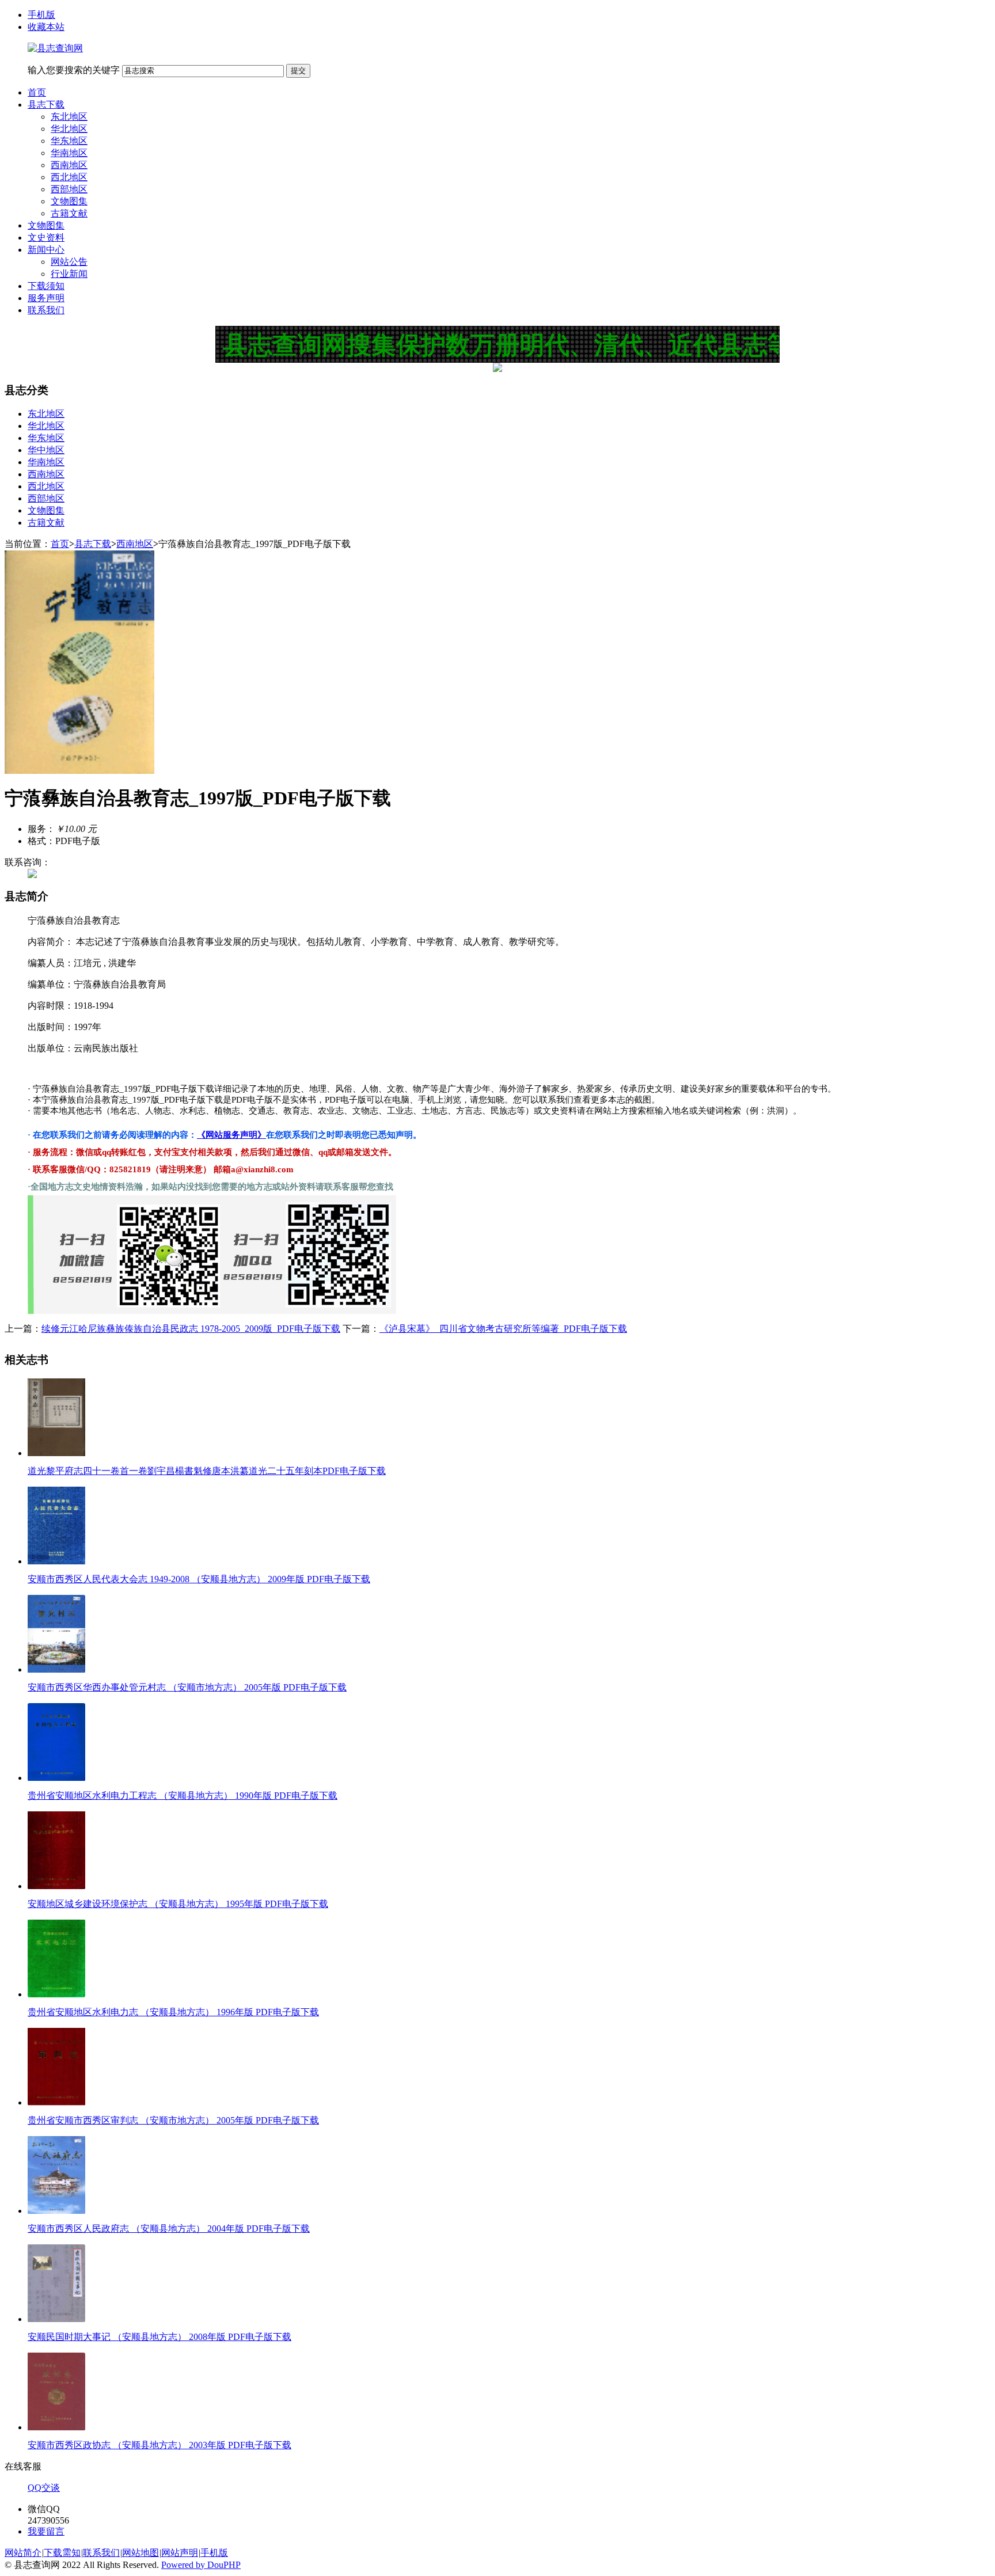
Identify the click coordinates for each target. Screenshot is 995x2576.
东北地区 (69, 117)
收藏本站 (46, 27)
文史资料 (46, 238)
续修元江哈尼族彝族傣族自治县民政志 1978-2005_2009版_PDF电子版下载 (191, 1329)
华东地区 (69, 141)
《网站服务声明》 (231, 1135)
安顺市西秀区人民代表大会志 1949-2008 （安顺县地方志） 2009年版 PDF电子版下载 (199, 1579)
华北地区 (69, 129)
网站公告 (69, 262)
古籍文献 (69, 213)
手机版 (41, 15)
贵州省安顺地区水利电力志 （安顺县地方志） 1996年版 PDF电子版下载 (173, 2012)
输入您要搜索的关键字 (74, 70)
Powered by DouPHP (201, 2565)
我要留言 (46, 2531)
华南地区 (69, 153)
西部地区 (69, 189)
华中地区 (46, 450)
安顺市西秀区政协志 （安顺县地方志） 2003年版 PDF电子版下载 (159, 2445)
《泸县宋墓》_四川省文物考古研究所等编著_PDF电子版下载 (503, 1329)
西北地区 (69, 177)
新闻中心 (46, 250)
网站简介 (23, 2553)
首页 (37, 92)
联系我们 (46, 310)
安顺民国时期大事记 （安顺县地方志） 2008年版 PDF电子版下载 (159, 2337)
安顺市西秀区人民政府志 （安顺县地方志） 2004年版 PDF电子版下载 (169, 2229)
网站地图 (140, 2553)
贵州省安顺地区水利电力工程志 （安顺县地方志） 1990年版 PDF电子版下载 (183, 1796)
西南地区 (69, 165)
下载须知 (46, 286)
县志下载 (46, 105)
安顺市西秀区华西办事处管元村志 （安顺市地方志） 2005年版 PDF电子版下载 (187, 1687)
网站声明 (180, 2553)
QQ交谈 (44, 2488)
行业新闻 (69, 274)
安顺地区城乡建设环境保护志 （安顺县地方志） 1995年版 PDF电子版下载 (178, 1904)
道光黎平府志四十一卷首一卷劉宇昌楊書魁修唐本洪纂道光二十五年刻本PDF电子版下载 (207, 1471)
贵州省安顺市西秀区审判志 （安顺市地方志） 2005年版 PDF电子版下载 (173, 2120)
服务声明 (46, 298)
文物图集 (69, 201)
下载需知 (62, 2553)
